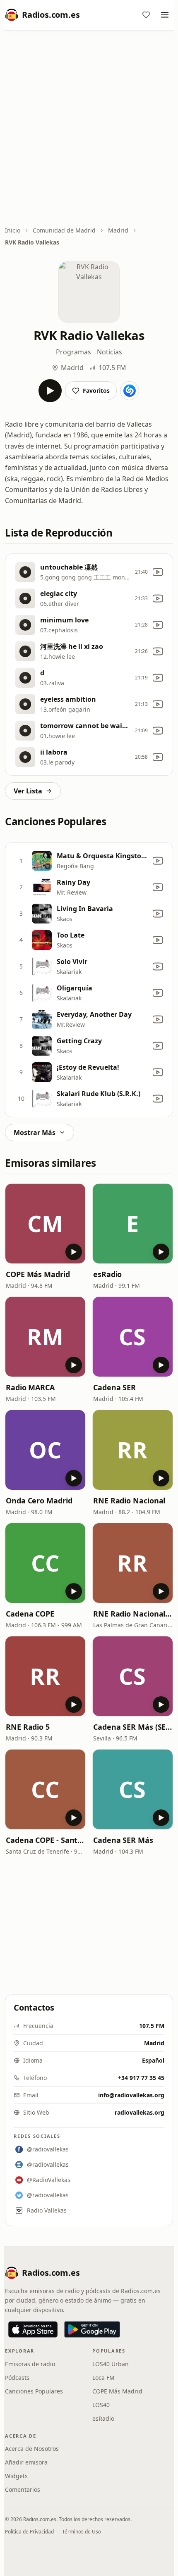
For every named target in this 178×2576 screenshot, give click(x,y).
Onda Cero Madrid (39, 1500)
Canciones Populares (34, 2391)
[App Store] (33, 2329)
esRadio (107, 1274)
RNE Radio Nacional (129, 1500)
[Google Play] (92, 2329)
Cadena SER (114, 1387)
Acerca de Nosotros (32, 2449)
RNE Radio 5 (28, 1727)
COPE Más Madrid (38, 1274)
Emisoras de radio (30, 2364)
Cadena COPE (30, 1614)
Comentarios (23, 2489)
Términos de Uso (82, 2532)
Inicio (13, 230)
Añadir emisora (26, 2462)
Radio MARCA (30, 1387)
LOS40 (101, 2405)
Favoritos (96, 391)
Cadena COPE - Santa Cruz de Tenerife (45, 1840)
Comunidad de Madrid (64, 230)
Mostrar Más (35, 1132)
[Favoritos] (146, 15)
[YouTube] (158, 572)
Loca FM (103, 2378)
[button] (45, 1224)
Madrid (118, 230)
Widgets (16, 2476)
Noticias (109, 352)
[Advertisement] (89, 129)
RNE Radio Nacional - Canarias (133, 1614)
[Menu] (165, 15)
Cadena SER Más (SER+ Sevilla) (133, 1727)
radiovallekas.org (140, 2112)
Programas (73, 352)
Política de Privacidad (29, 2532)
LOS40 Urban (111, 2364)
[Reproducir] (50, 391)
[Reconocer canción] (130, 391)
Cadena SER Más (123, 1840)
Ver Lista (28, 791)
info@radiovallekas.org (131, 2095)
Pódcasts (17, 2378)
